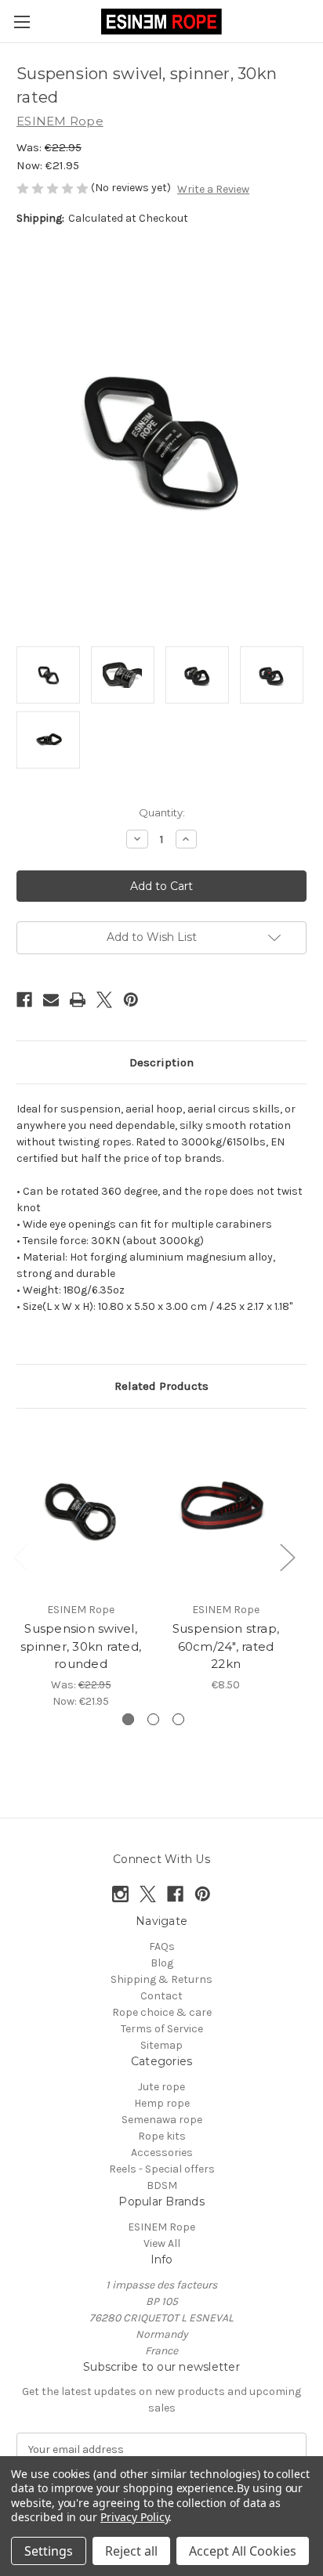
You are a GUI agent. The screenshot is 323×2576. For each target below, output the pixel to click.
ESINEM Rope (161, 2227)
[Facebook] (24, 1000)
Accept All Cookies (243, 2551)
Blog (162, 1963)
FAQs (162, 1946)
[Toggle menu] (22, 22)
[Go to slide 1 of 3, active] (128, 1719)
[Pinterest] (131, 1000)
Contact (161, 1996)
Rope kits (162, 2136)
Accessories (162, 2153)
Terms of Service (162, 2029)
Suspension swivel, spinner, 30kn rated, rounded (81, 1646)
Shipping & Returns (161, 1979)
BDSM (162, 2185)
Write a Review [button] (213, 189)
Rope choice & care (162, 2012)
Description (161, 1062)
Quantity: (162, 812)
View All (162, 2243)
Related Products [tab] (161, 1386)
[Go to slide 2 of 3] (153, 1719)
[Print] (78, 1000)
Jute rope (161, 2087)
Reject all (131, 2551)
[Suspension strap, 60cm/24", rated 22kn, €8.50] (226, 1509)
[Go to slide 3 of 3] (178, 1719)
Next (287, 1556)
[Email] (51, 1000)
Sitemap (161, 2045)
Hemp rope (162, 2103)
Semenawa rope (162, 2120)
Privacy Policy (134, 2517)
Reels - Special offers (162, 2169)
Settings (49, 2551)
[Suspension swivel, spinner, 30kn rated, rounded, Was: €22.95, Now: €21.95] (81, 1509)
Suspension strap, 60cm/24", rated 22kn (226, 1646)
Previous (20, 1556)
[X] (104, 1000)
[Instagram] (120, 1894)
